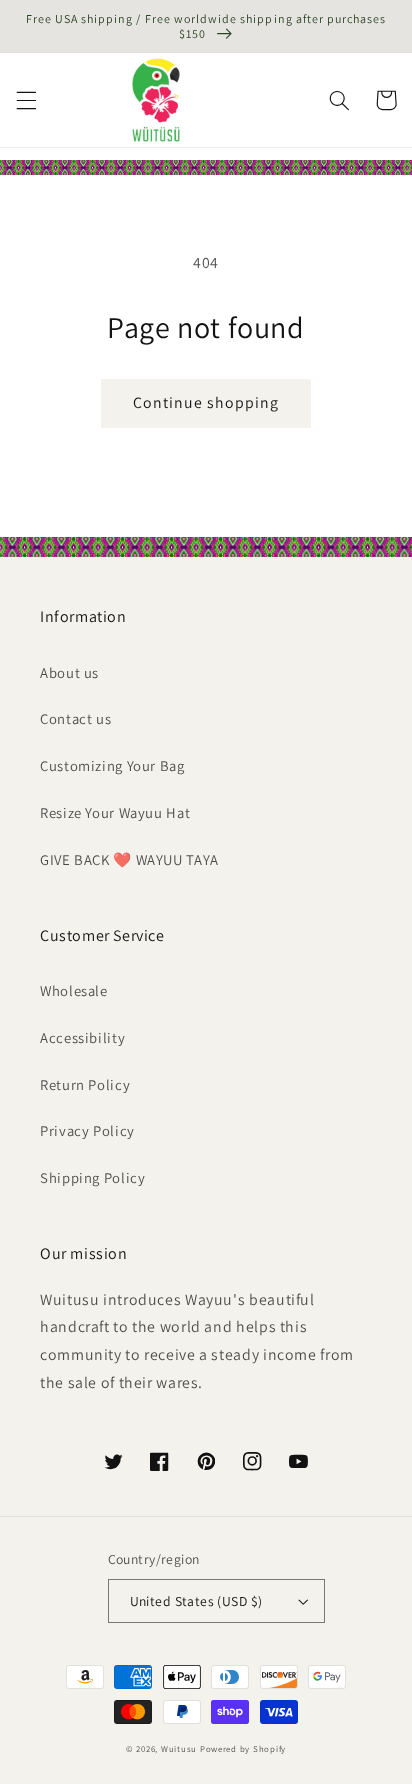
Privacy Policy (87, 1130)
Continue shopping (206, 402)
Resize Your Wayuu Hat (115, 812)
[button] (26, 100)
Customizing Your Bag (112, 765)
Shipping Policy (92, 1177)
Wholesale (74, 990)
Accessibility (82, 1037)
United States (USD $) (196, 1601)
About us (69, 672)
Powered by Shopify (243, 1749)
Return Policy (85, 1084)
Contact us (75, 718)
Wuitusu (179, 1749)
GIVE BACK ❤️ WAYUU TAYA (129, 859)
